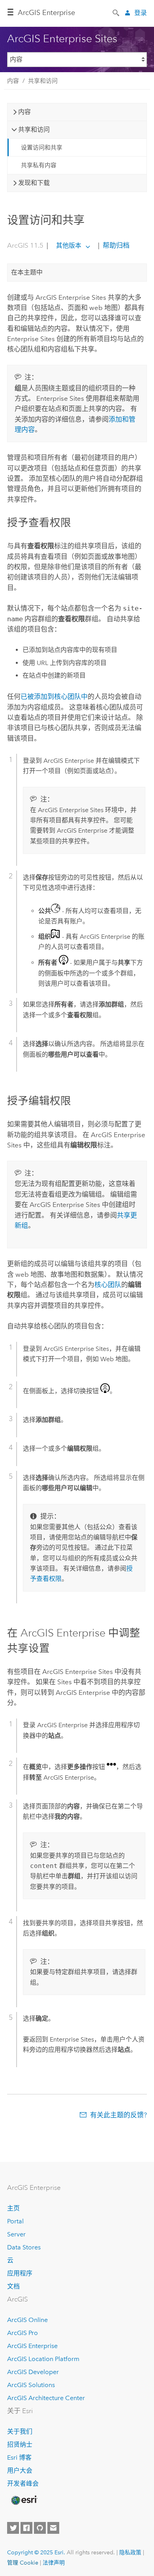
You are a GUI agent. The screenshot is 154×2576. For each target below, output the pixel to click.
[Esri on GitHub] (40, 2528)
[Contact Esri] (53, 2528)
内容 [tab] (24, 112)
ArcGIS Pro (23, 2333)
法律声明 (54, 2563)
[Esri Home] (24, 2500)
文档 (13, 2286)
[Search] (116, 12)
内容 (13, 81)
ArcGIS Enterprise (46, 13)
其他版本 (69, 246)
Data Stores (24, 2247)
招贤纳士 (20, 2444)
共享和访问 (43, 81)
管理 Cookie (23, 2563)
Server (16, 2234)
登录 (141, 13)
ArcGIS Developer (33, 2372)
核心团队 (108, 1285)
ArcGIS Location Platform (43, 2359)
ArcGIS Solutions (31, 2385)
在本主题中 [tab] (27, 272)
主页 (13, 2208)
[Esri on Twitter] (13, 2528)
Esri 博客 (19, 2457)
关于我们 (20, 2431)
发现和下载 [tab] (34, 183)
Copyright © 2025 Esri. (36, 2552)
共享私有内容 (39, 165)
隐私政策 (130, 2552)
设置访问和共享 (42, 148)
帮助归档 (115, 245)
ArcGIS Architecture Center (46, 2398)
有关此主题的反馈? (118, 2115)
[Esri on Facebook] (26, 2528)
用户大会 (20, 2470)
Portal (15, 2221)
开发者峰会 (23, 2484)
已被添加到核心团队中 (54, 697)
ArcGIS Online (27, 2320)
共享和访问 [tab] (34, 130)
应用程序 (20, 2273)
